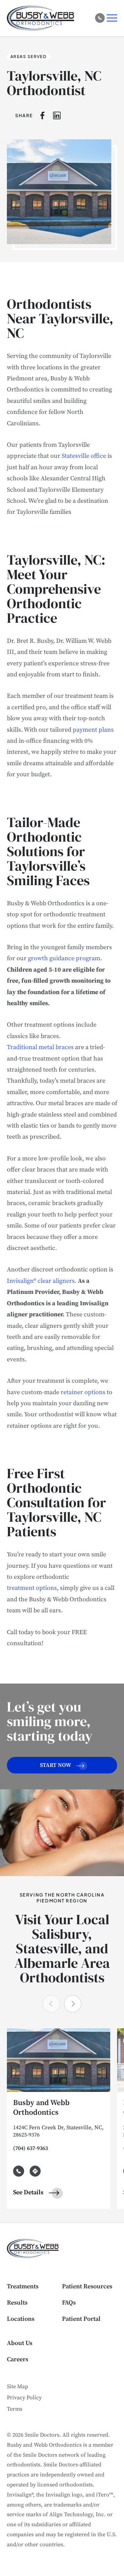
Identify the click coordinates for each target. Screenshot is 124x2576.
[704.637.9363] (100, 18)
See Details (29, 2192)
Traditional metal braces (40, 1047)
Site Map (17, 2387)
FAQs (69, 2303)
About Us (20, 2343)
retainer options (83, 1392)
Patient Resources (87, 2286)
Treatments (23, 2286)
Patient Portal (81, 2319)
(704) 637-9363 (30, 2148)
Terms (15, 2409)
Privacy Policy (24, 2398)
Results (17, 2303)
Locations (21, 2319)
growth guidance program (64, 958)
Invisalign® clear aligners (41, 1281)
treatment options (32, 1588)
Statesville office (84, 456)
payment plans (93, 730)
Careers (18, 2359)
